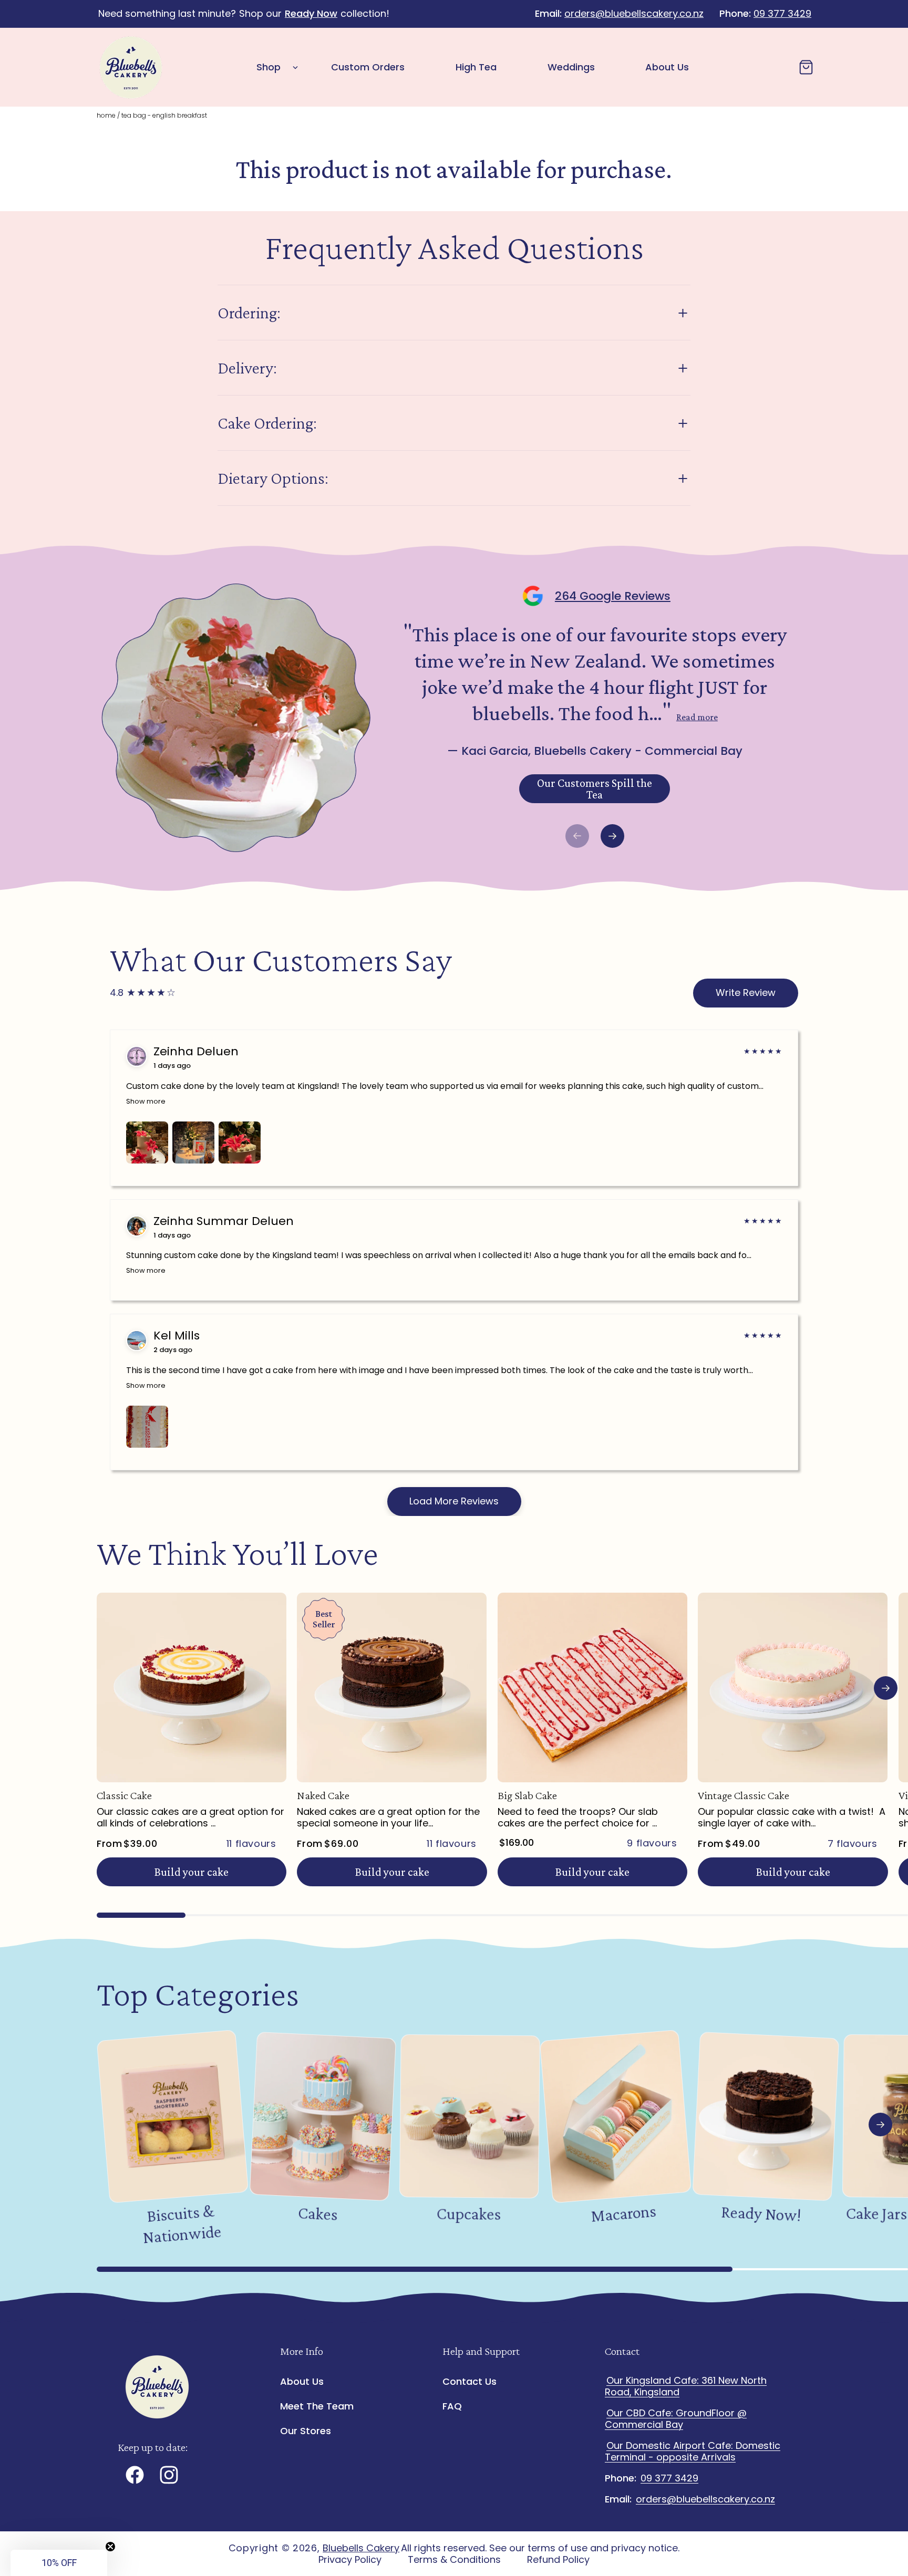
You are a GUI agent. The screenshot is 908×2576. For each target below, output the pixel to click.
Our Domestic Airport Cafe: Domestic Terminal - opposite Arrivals (693, 2451)
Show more (146, 1101)
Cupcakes (468, 2213)
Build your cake (192, 1872)
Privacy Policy (350, 2560)
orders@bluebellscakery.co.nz (634, 13)
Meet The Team (317, 2406)
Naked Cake (323, 1795)
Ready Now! (761, 2213)
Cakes (318, 2214)
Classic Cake (124, 1795)
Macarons (623, 2213)
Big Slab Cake (527, 1795)
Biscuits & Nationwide (182, 2224)
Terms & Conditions (454, 2560)
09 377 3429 (782, 13)
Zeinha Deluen (196, 1052)
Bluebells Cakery (361, 2548)
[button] (274, 67)
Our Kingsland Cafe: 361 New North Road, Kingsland (686, 2386)
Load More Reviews (454, 1501)
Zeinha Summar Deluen (224, 1221)
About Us (302, 2382)
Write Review (746, 993)
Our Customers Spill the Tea (595, 789)
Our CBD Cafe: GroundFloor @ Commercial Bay (676, 2419)
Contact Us (470, 2382)
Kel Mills (177, 1336)
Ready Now (311, 13)
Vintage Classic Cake (744, 1795)
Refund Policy (558, 2560)
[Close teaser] (110, 2547)
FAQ (452, 2406)
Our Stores (306, 2431)
